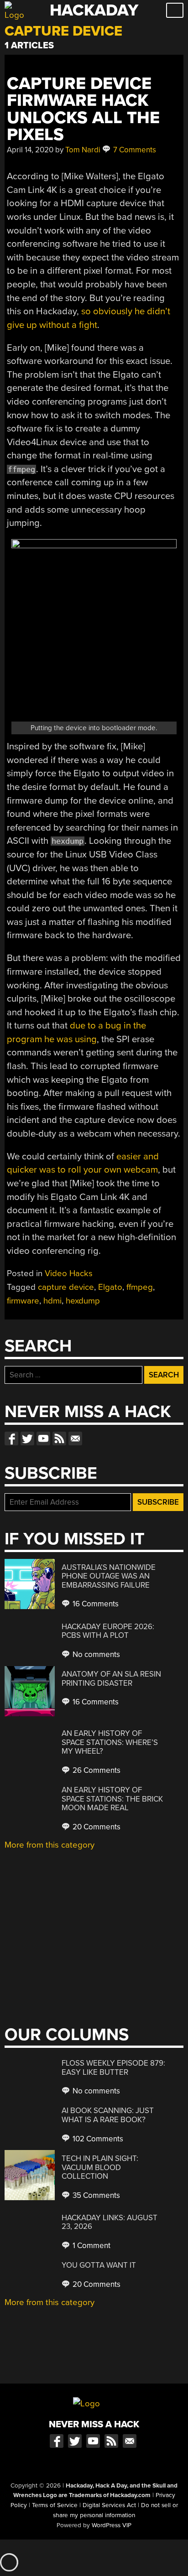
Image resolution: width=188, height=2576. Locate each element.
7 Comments (134, 150)
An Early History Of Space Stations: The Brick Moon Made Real (112, 1799)
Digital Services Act (109, 2505)
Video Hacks (69, 1273)
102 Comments (97, 2139)
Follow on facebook (11, 1439)
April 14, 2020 (30, 150)
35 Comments (95, 2195)
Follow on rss (59, 1439)
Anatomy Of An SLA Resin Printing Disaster (111, 1679)
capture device (66, 1287)
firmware (23, 1301)
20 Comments (96, 1827)
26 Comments (96, 1770)
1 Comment (91, 2246)
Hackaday (94, 10)
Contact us (75, 1439)
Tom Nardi (83, 150)
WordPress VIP (112, 2525)
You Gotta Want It (99, 2265)
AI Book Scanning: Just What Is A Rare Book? (108, 2115)
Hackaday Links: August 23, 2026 (110, 2222)
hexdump (83, 1301)
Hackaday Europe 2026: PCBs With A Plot (108, 1631)
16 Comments (95, 1604)
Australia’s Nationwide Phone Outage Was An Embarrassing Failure (109, 1576)
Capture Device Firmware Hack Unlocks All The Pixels (83, 109)
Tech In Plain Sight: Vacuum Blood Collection (100, 2167)
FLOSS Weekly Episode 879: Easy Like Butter (113, 2068)
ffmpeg (140, 1287)
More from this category (50, 1845)
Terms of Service (55, 2505)
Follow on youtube (43, 1439)
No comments (95, 1654)
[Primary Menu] (175, 10)
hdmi (52, 1301)
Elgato (110, 1287)
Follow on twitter (27, 1439)
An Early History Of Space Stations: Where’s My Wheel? (110, 1742)
